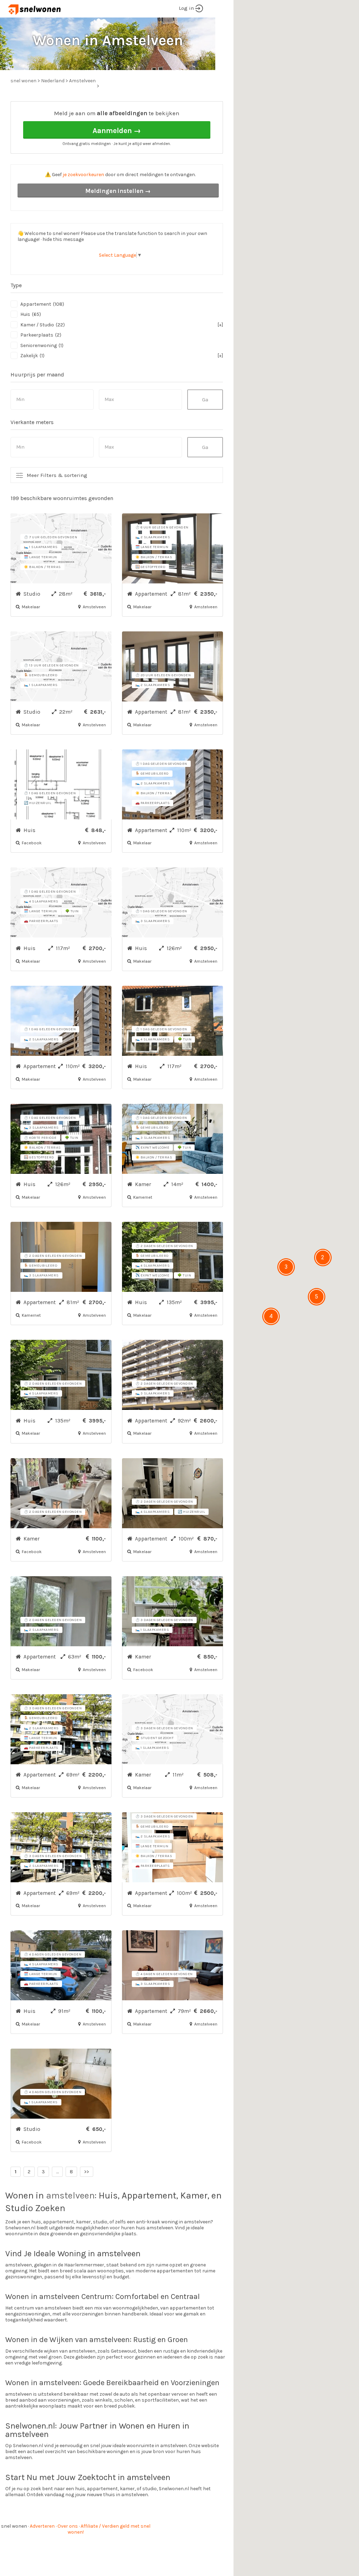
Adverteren (42, 2526)
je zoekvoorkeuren (83, 175)
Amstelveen (82, 81)
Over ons (68, 2526)
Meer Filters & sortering (57, 475)
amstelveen (70, 2196)
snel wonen (14, 2526)
